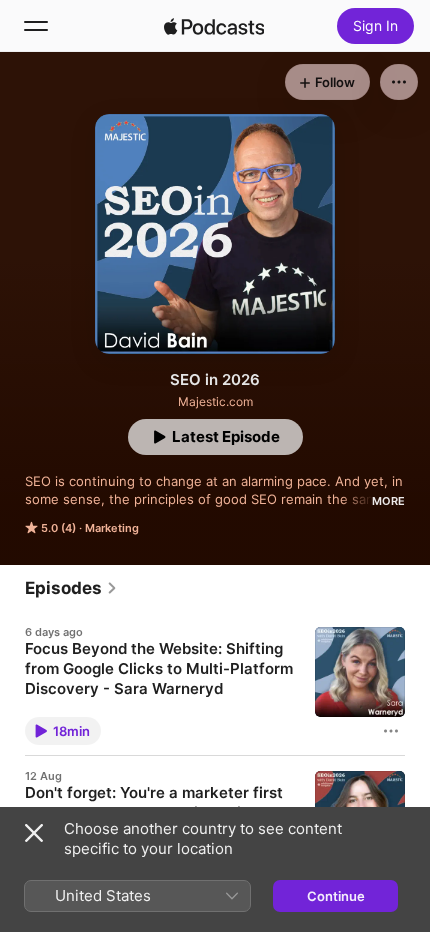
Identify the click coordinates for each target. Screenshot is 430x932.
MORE (388, 501)
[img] (214, 26)
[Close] (34, 833)
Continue (336, 896)
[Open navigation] (36, 26)
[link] (71, 588)
